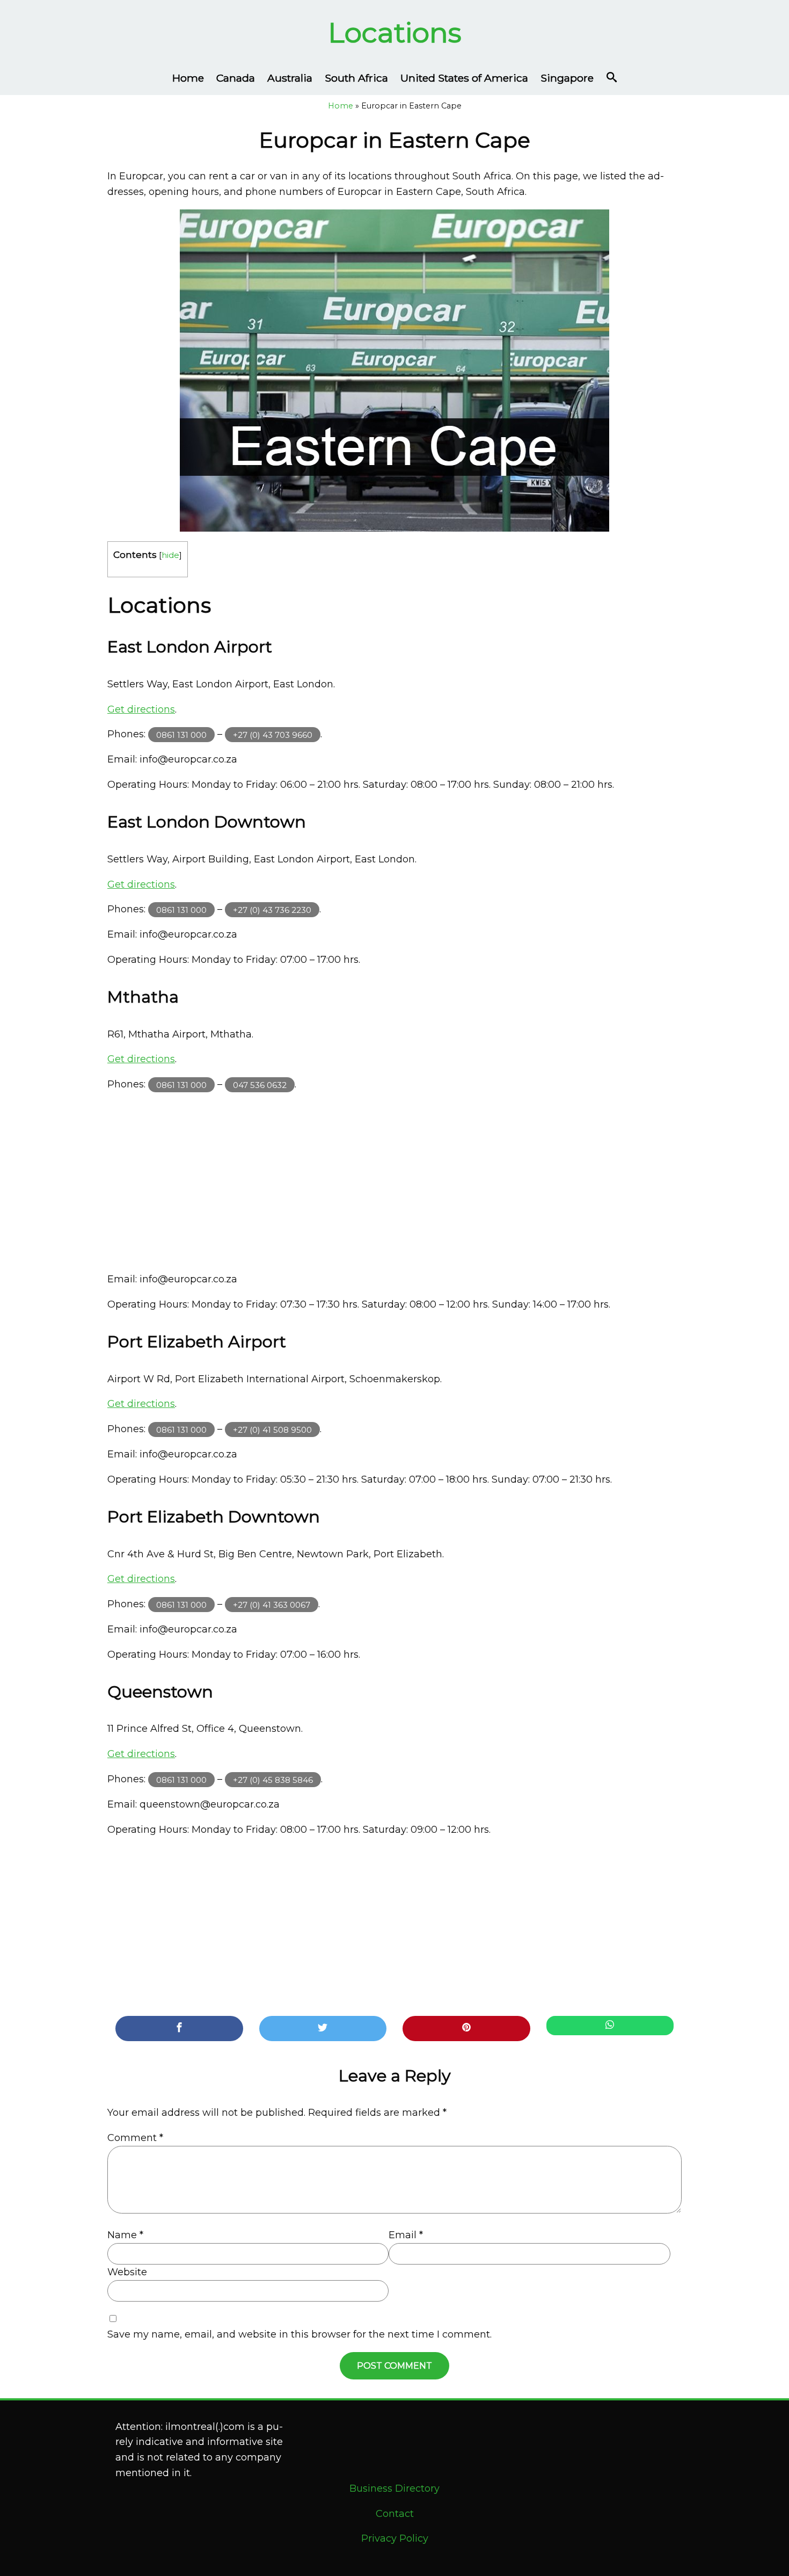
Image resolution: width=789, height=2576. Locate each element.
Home (188, 78)
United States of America (464, 78)
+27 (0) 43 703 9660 (273, 734)
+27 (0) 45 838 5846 (273, 1779)
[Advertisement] (394, 1182)
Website (127, 2272)
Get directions (141, 709)
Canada (236, 78)
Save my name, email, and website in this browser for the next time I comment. (299, 2334)
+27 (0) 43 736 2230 (272, 909)
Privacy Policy (395, 2538)
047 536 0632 (260, 1084)
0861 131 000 (181, 734)
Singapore (567, 78)
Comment (135, 2138)
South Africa (356, 78)
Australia (290, 78)
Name (125, 2235)
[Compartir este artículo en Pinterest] (466, 2029)
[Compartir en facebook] (179, 2029)
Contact (395, 2514)
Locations (395, 32)
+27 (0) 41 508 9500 (272, 1429)
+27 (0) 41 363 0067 (272, 1604)
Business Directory (394, 2488)
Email (406, 2235)
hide (170, 555)
